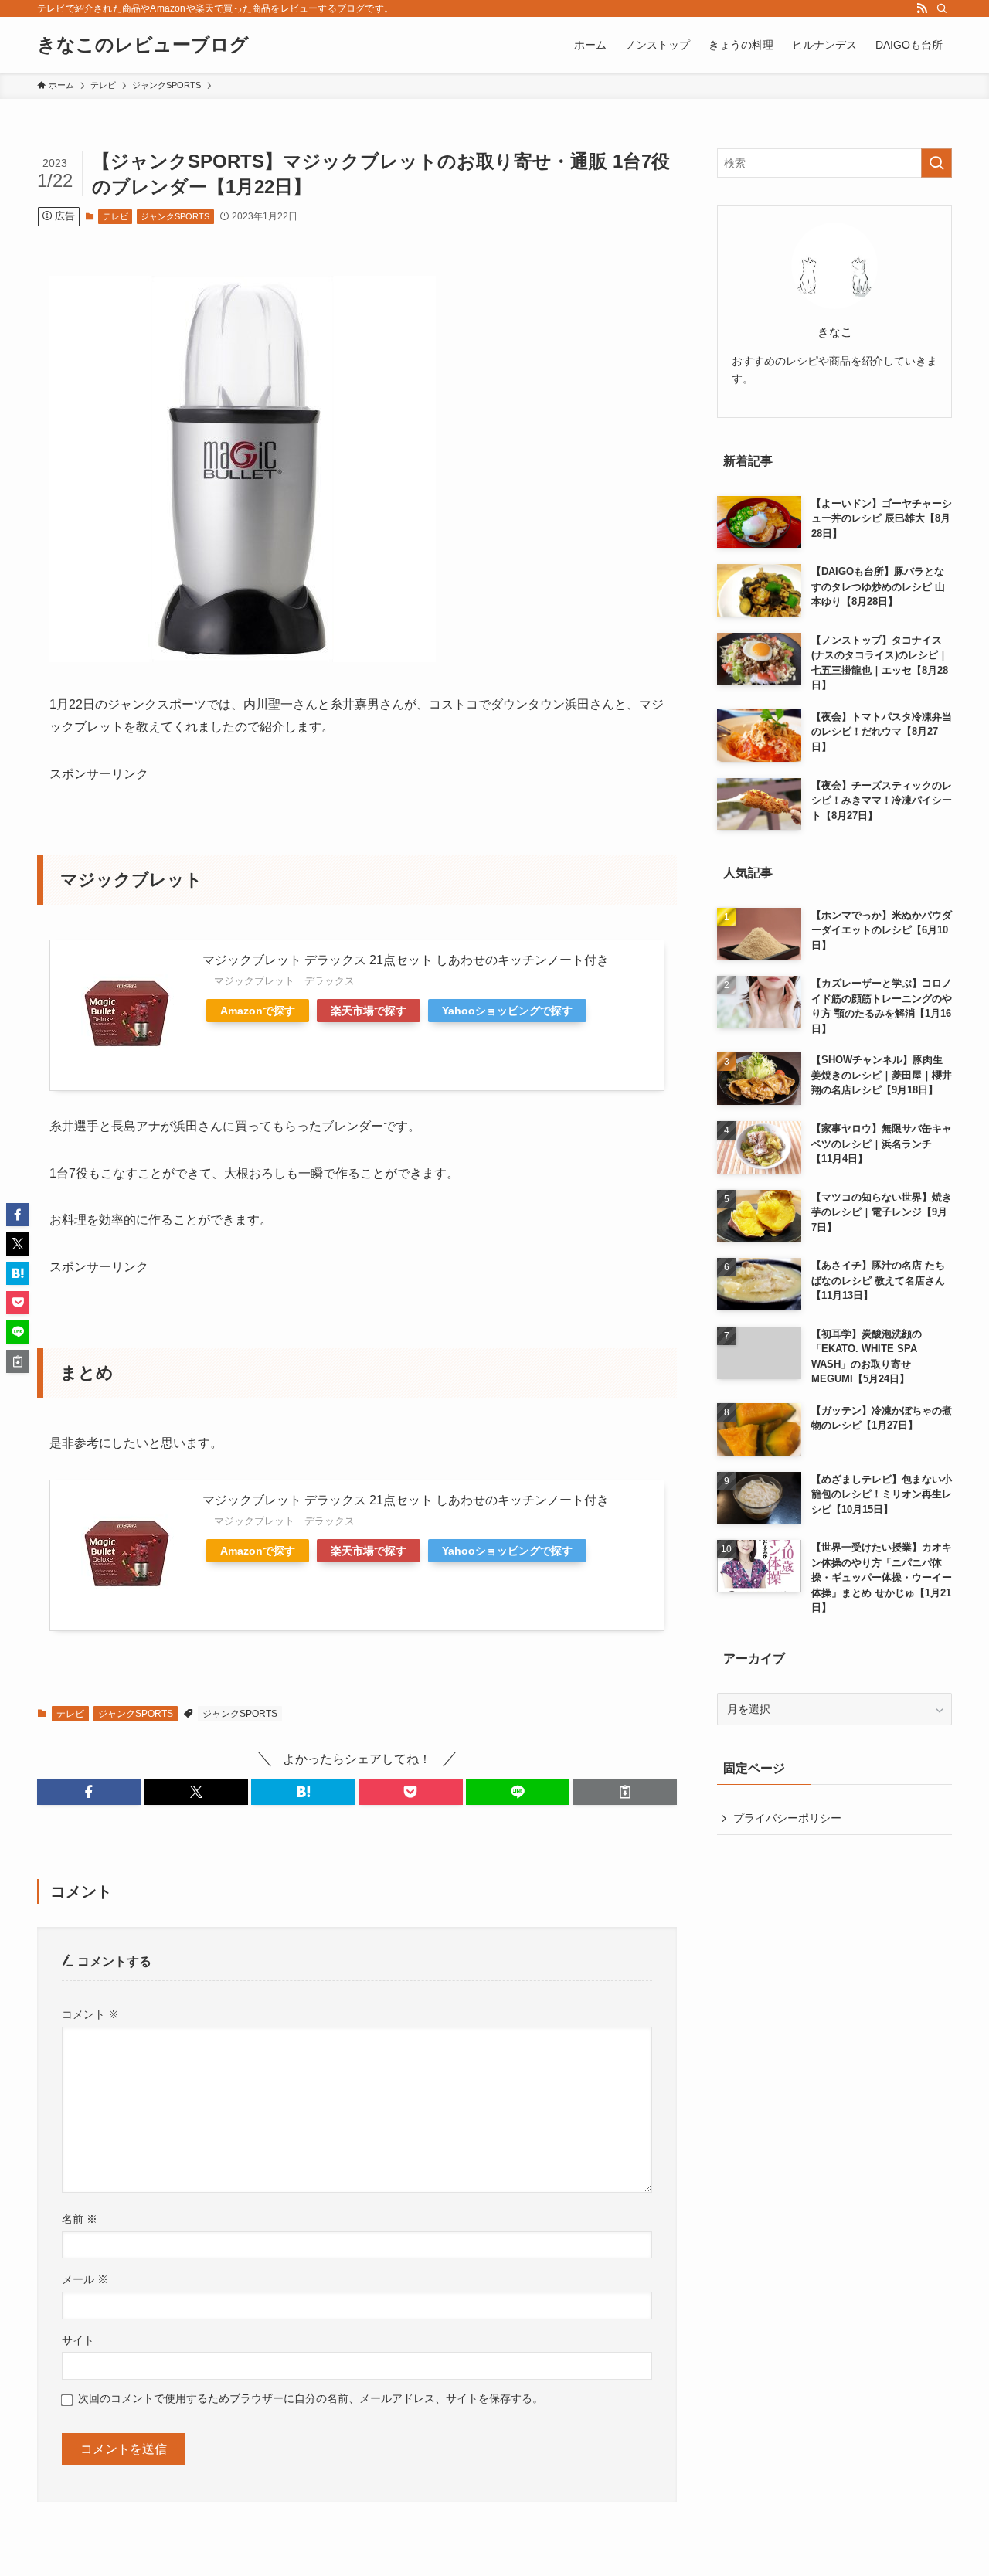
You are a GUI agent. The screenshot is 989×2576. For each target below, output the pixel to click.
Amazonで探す (258, 1011)
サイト (78, 2340)
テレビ (116, 216)
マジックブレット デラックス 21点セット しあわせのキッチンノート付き (406, 960)
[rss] (922, 8)
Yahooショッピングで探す (507, 1011)
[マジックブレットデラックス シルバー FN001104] (243, 658)
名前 (80, 2219)
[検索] (942, 8)
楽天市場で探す (369, 1011)
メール (85, 2279)
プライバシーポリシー (787, 1818)
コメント (90, 2014)
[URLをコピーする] (625, 1792)
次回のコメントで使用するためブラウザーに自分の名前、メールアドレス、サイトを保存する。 (311, 2398)
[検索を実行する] (936, 163)
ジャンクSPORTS (175, 216)
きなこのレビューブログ (143, 45)
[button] (89, 1792)
